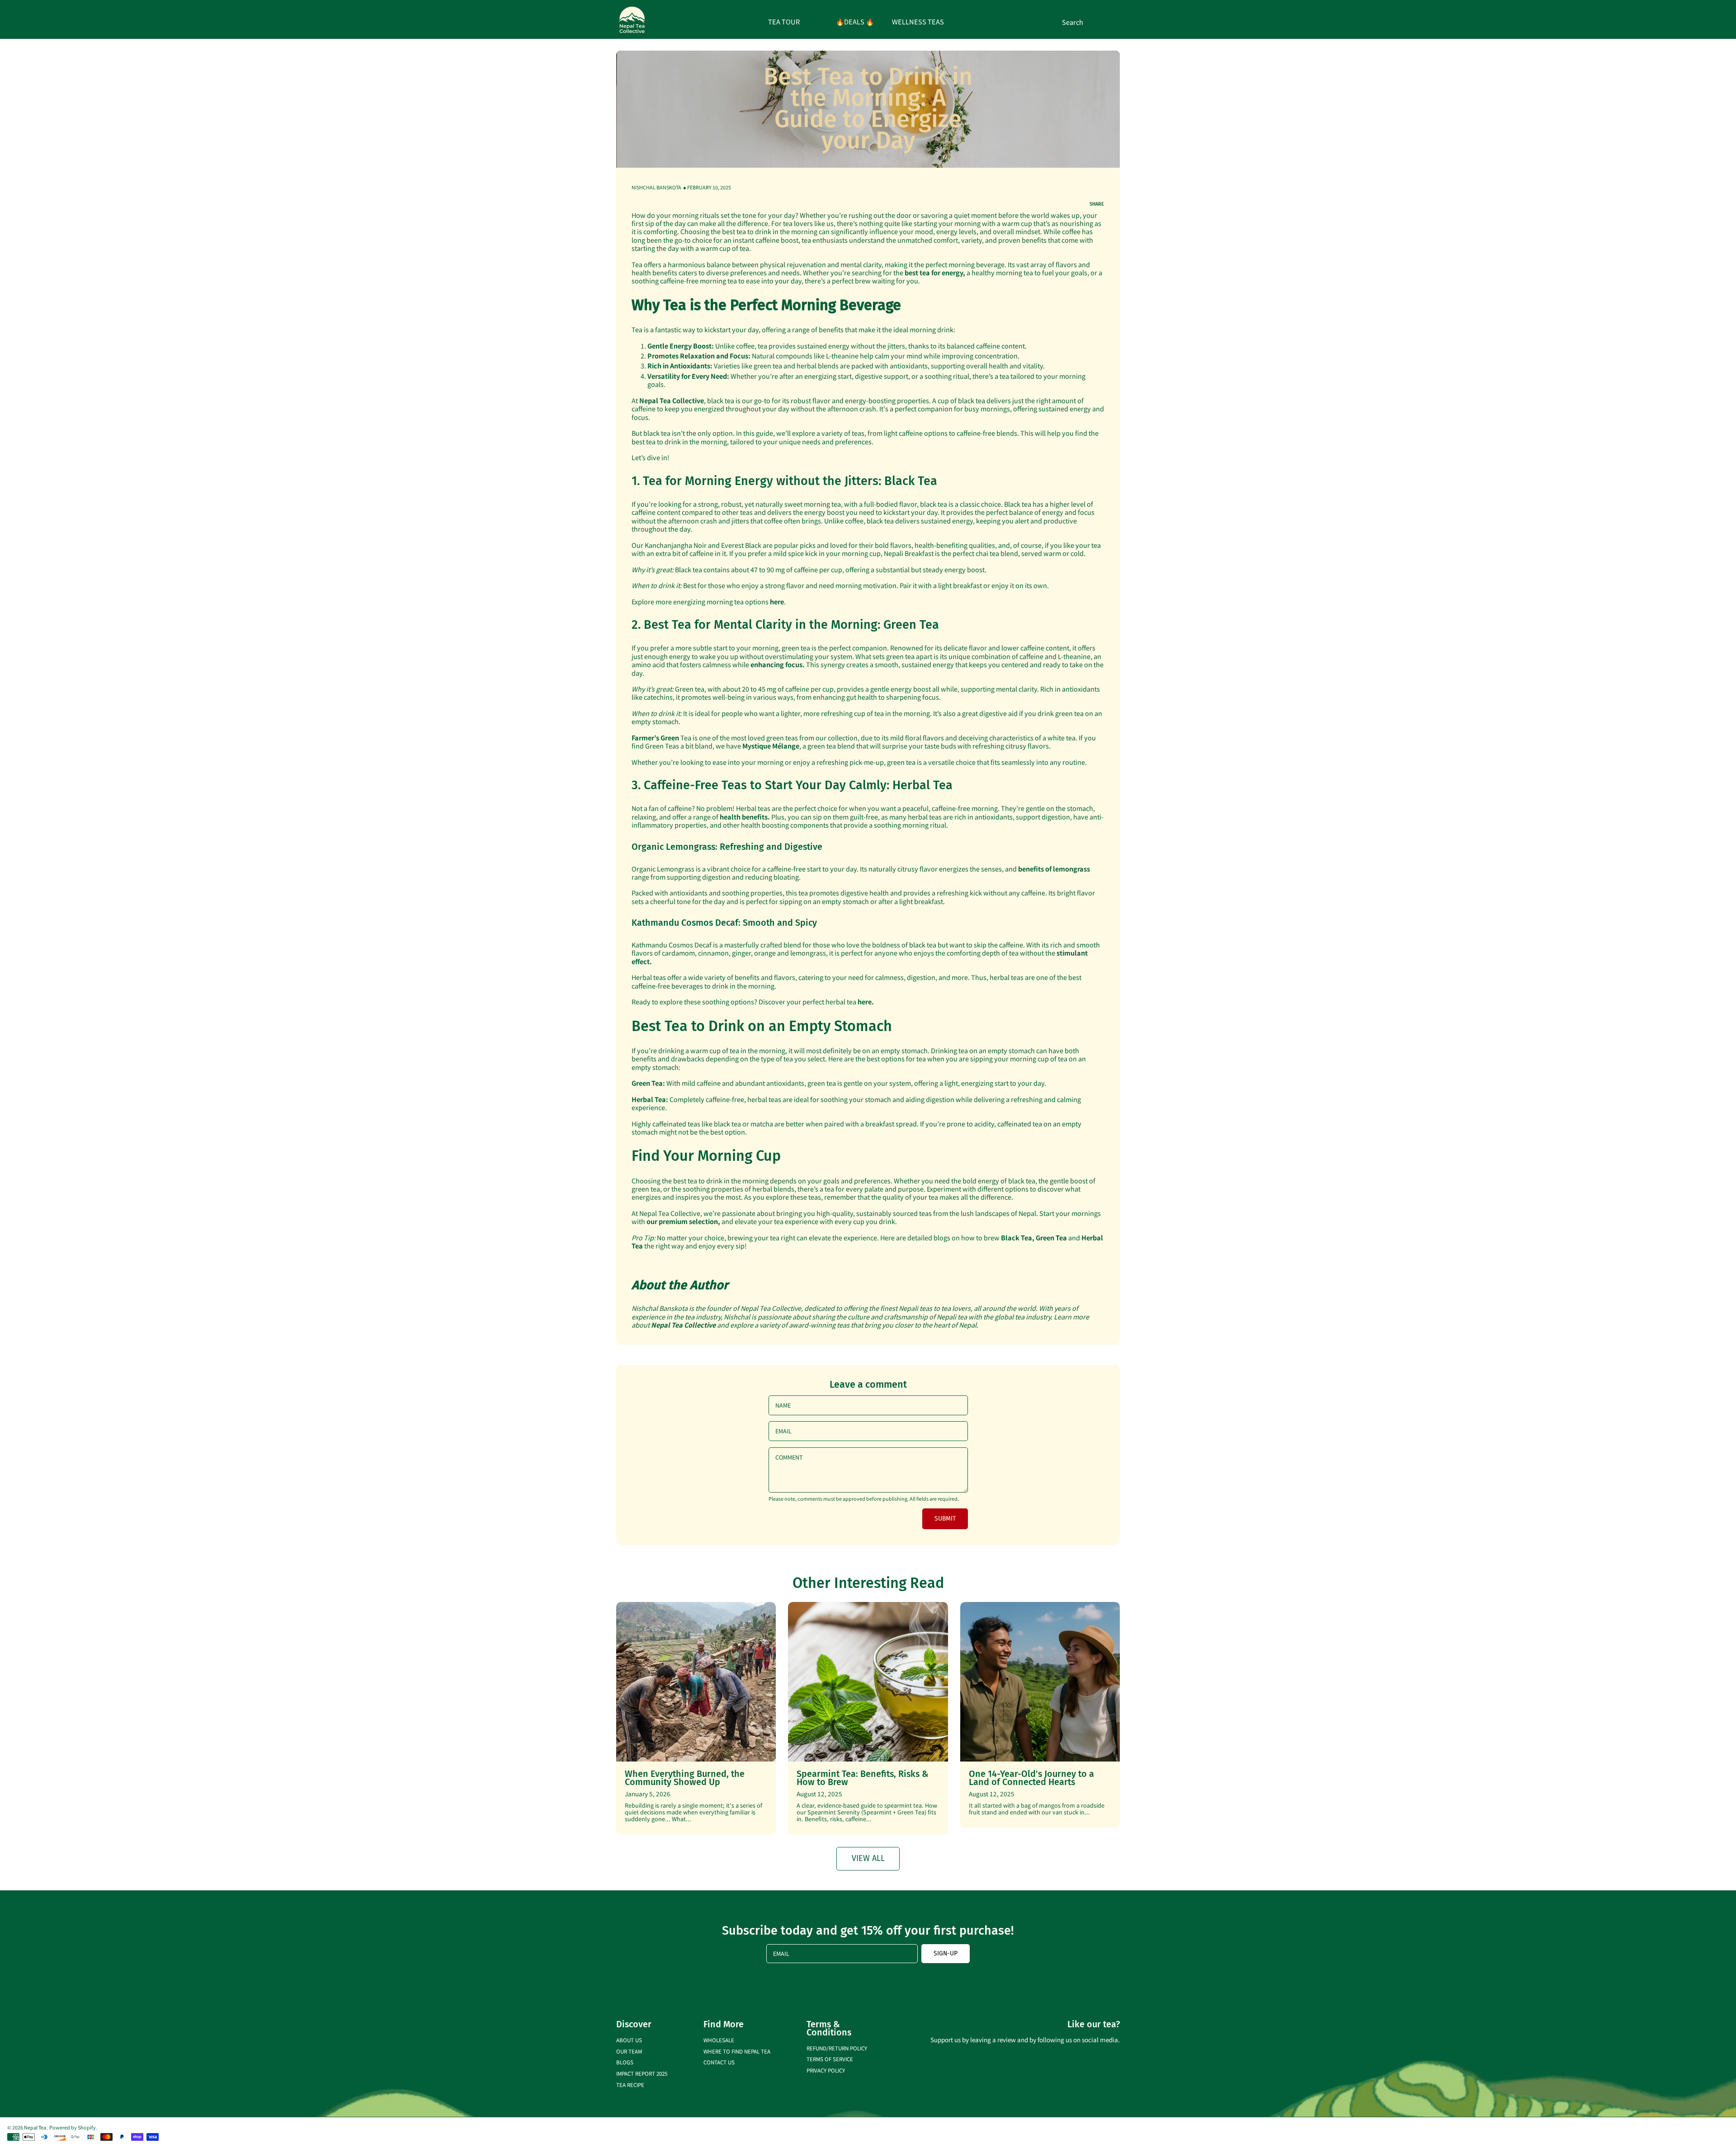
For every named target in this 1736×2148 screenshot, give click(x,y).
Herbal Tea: (651, 1099)
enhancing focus (776, 664)
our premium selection (682, 1221)
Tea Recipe (630, 2084)
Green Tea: (648, 1083)
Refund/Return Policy (837, 2048)
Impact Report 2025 (642, 2073)
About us (629, 2040)
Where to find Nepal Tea (737, 2051)
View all (868, 1858)
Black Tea (1017, 1237)
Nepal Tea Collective (683, 1325)
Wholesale (719, 2040)
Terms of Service (830, 2059)
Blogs (625, 2062)
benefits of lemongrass (1054, 869)
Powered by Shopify (73, 2127)
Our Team (629, 2051)
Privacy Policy (826, 2070)
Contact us (719, 2062)
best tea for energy (934, 272)
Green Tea (1051, 1237)
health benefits (744, 817)
